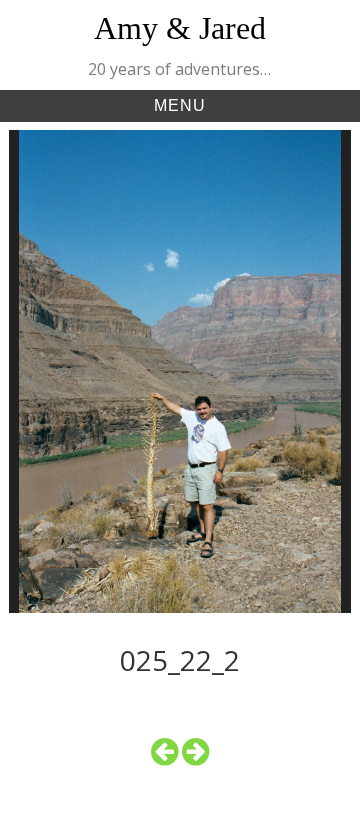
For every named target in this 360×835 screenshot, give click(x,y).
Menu (180, 105)
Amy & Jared (180, 28)
